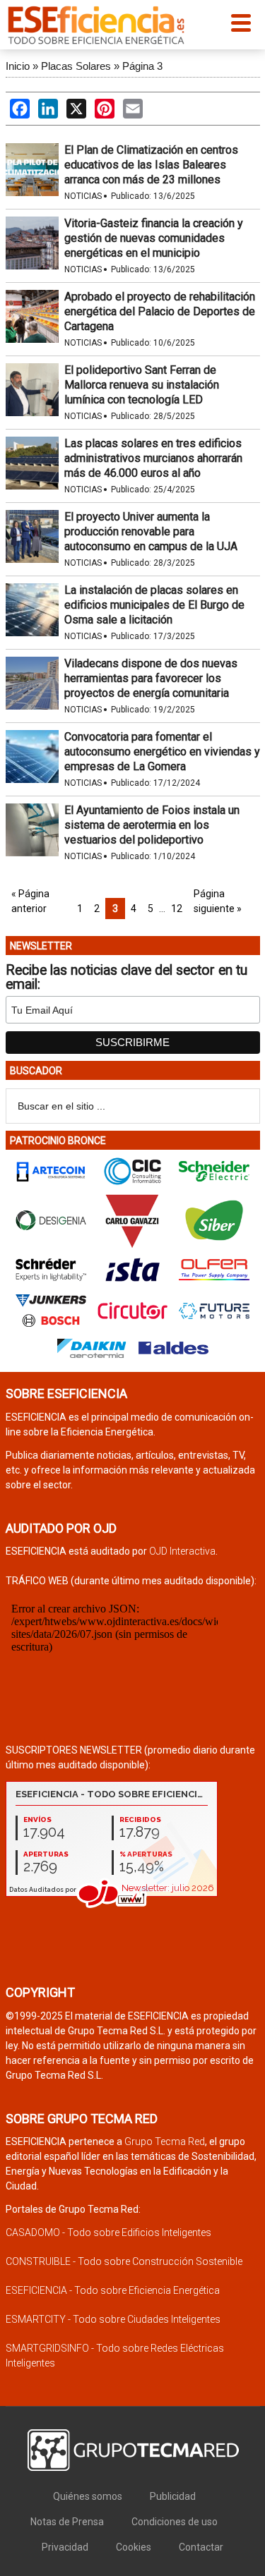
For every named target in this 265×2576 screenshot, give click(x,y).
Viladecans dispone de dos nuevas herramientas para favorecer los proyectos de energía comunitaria (151, 678)
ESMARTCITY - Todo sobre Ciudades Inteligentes (113, 2319)
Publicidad (173, 2496)
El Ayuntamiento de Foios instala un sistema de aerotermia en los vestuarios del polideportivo (152, 825)
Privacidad (65, 2547)
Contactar (201, 2547)
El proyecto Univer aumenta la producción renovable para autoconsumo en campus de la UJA (151, 531)
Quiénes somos (88, 2496)
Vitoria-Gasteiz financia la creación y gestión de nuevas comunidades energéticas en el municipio (154, 238)
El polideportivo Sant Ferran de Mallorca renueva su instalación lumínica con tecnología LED (142, 385)
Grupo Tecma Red (165, 2141)
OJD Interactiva (182, 1551)
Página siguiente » (218, 901)
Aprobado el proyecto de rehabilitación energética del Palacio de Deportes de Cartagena (160, 311)
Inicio (18, 66)
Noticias (83, 196)
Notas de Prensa (67, 2522)
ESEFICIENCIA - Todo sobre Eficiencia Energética (113, 2290)
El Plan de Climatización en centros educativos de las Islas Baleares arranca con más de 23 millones (151, 165)
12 (177, 909)
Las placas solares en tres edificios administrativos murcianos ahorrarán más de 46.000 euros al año (153, 458)
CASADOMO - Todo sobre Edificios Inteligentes (108, 2232)
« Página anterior (30, 901)
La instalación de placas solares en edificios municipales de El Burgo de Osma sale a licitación (154, 605)
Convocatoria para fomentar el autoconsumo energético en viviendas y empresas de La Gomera (162, 752)
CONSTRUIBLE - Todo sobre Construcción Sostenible (124, 2261)
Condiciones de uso (175, 2522)
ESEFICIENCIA (96, 25)
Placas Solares (76, 66)
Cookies (134, 2547)
